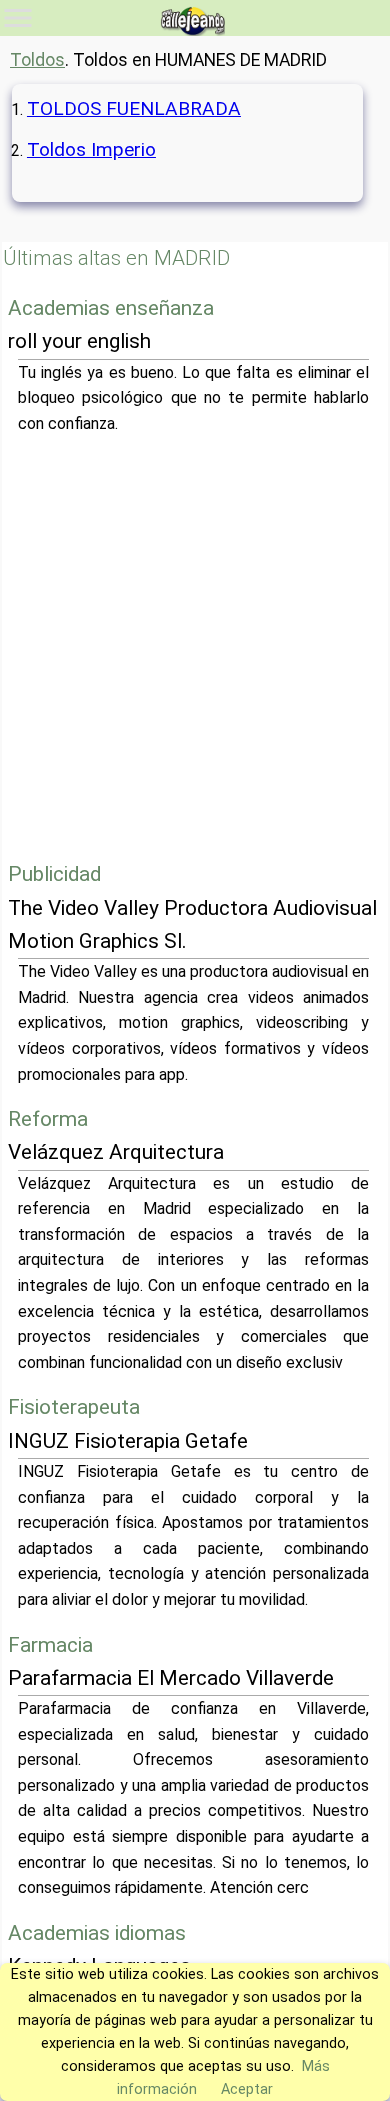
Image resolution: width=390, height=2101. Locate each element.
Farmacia (50, 1645)
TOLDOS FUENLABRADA (134, 108)
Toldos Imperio (91, 149)
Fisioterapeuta (74, 1407)
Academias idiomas (97, 1933)
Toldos (37, 60)
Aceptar (247, 2089)
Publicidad (54, 874)
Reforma (48, 1119)
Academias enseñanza (111, 308)
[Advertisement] (195, 647)
